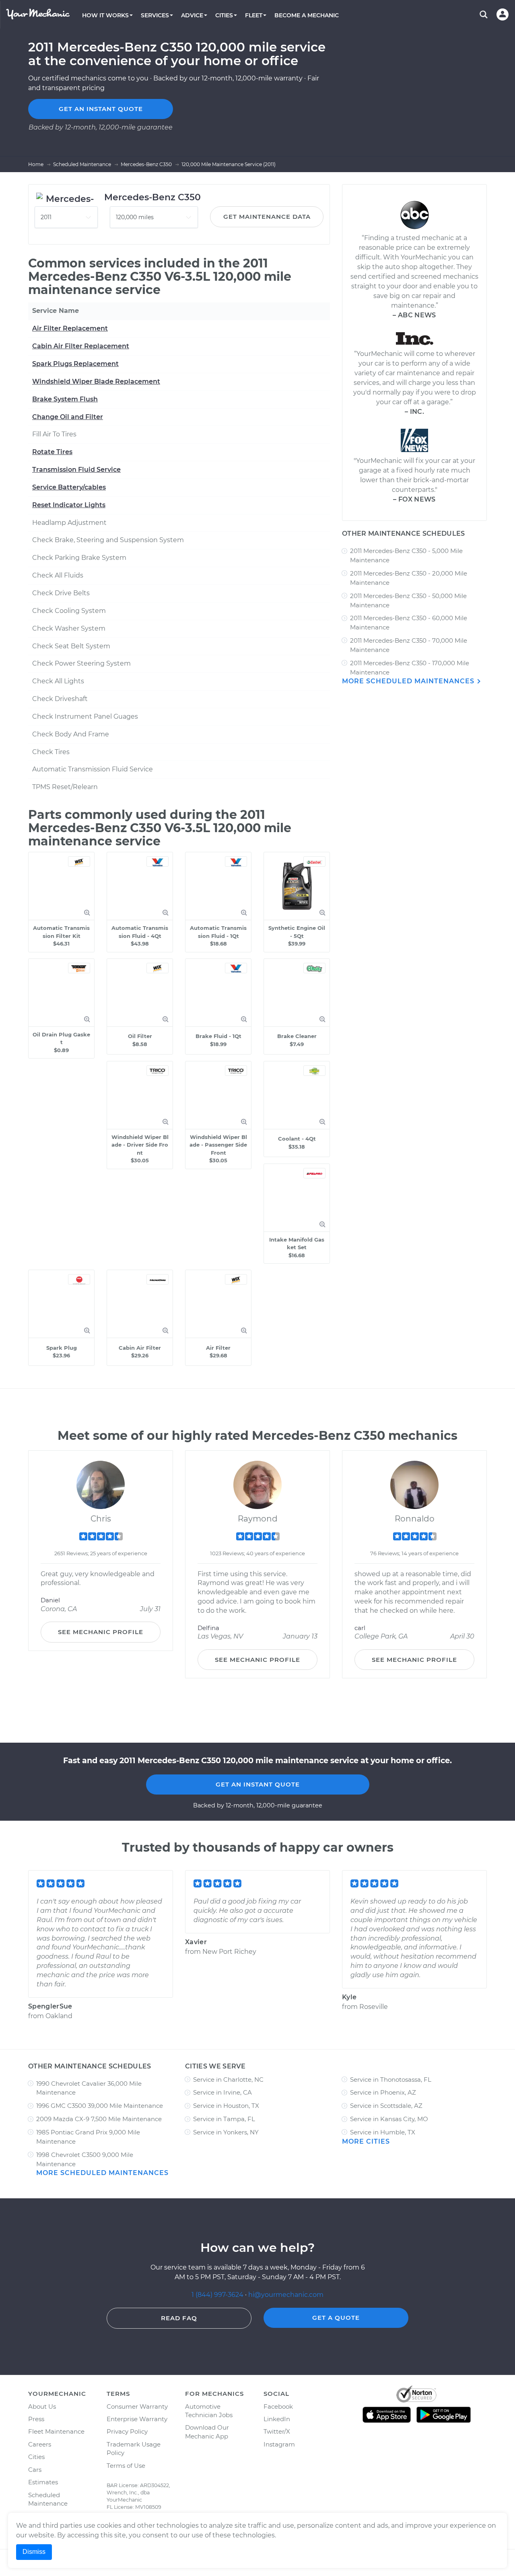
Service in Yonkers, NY (226, 2132)
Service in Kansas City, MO (389, 2119)
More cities (366, 2141)
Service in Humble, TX (383, 2132)
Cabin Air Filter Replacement (81, 346)
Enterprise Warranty (137, 2419)
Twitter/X (277, 2431)
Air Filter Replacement (70, 328)
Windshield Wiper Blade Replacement (96, 381)
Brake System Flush (65, 399)
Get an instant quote (101, 109)
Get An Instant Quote (258, 1784)
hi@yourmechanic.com (286, 2295)
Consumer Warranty (137, 2406)
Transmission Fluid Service (76, 470)
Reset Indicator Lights (69, 505)
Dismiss (34, 2552)
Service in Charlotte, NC (228, 2080)
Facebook (278, 2406)
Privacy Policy (127, 2431)
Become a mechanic (307, 15)
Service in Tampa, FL (224, 2119)
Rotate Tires (52, 452)
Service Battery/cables (69, 487)
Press (36, 2419)
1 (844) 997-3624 (218, 2295)
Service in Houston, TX (226, 2106)
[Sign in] (503, 14)
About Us (42, 2406)
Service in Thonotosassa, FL (391, 2080)
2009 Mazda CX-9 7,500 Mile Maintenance (99, 2119)
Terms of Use (126, 2466)
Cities (36, 2457)
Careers (40, 2444)
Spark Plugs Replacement (75, 364)
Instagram (279, 2444)
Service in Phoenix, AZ (383, 2092)
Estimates (43, 2482)
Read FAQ (179, 2318)
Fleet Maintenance (56, 2431)
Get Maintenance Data (267, 217)
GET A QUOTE (336, 2318)
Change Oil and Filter (68, 417)
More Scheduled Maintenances (409, 681)
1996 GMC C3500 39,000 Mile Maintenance (100, 2106)
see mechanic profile (101, 1632)
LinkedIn (277, 2419)
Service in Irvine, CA (222, 2092)
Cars (35, 2470)
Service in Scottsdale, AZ (386, 2106)
